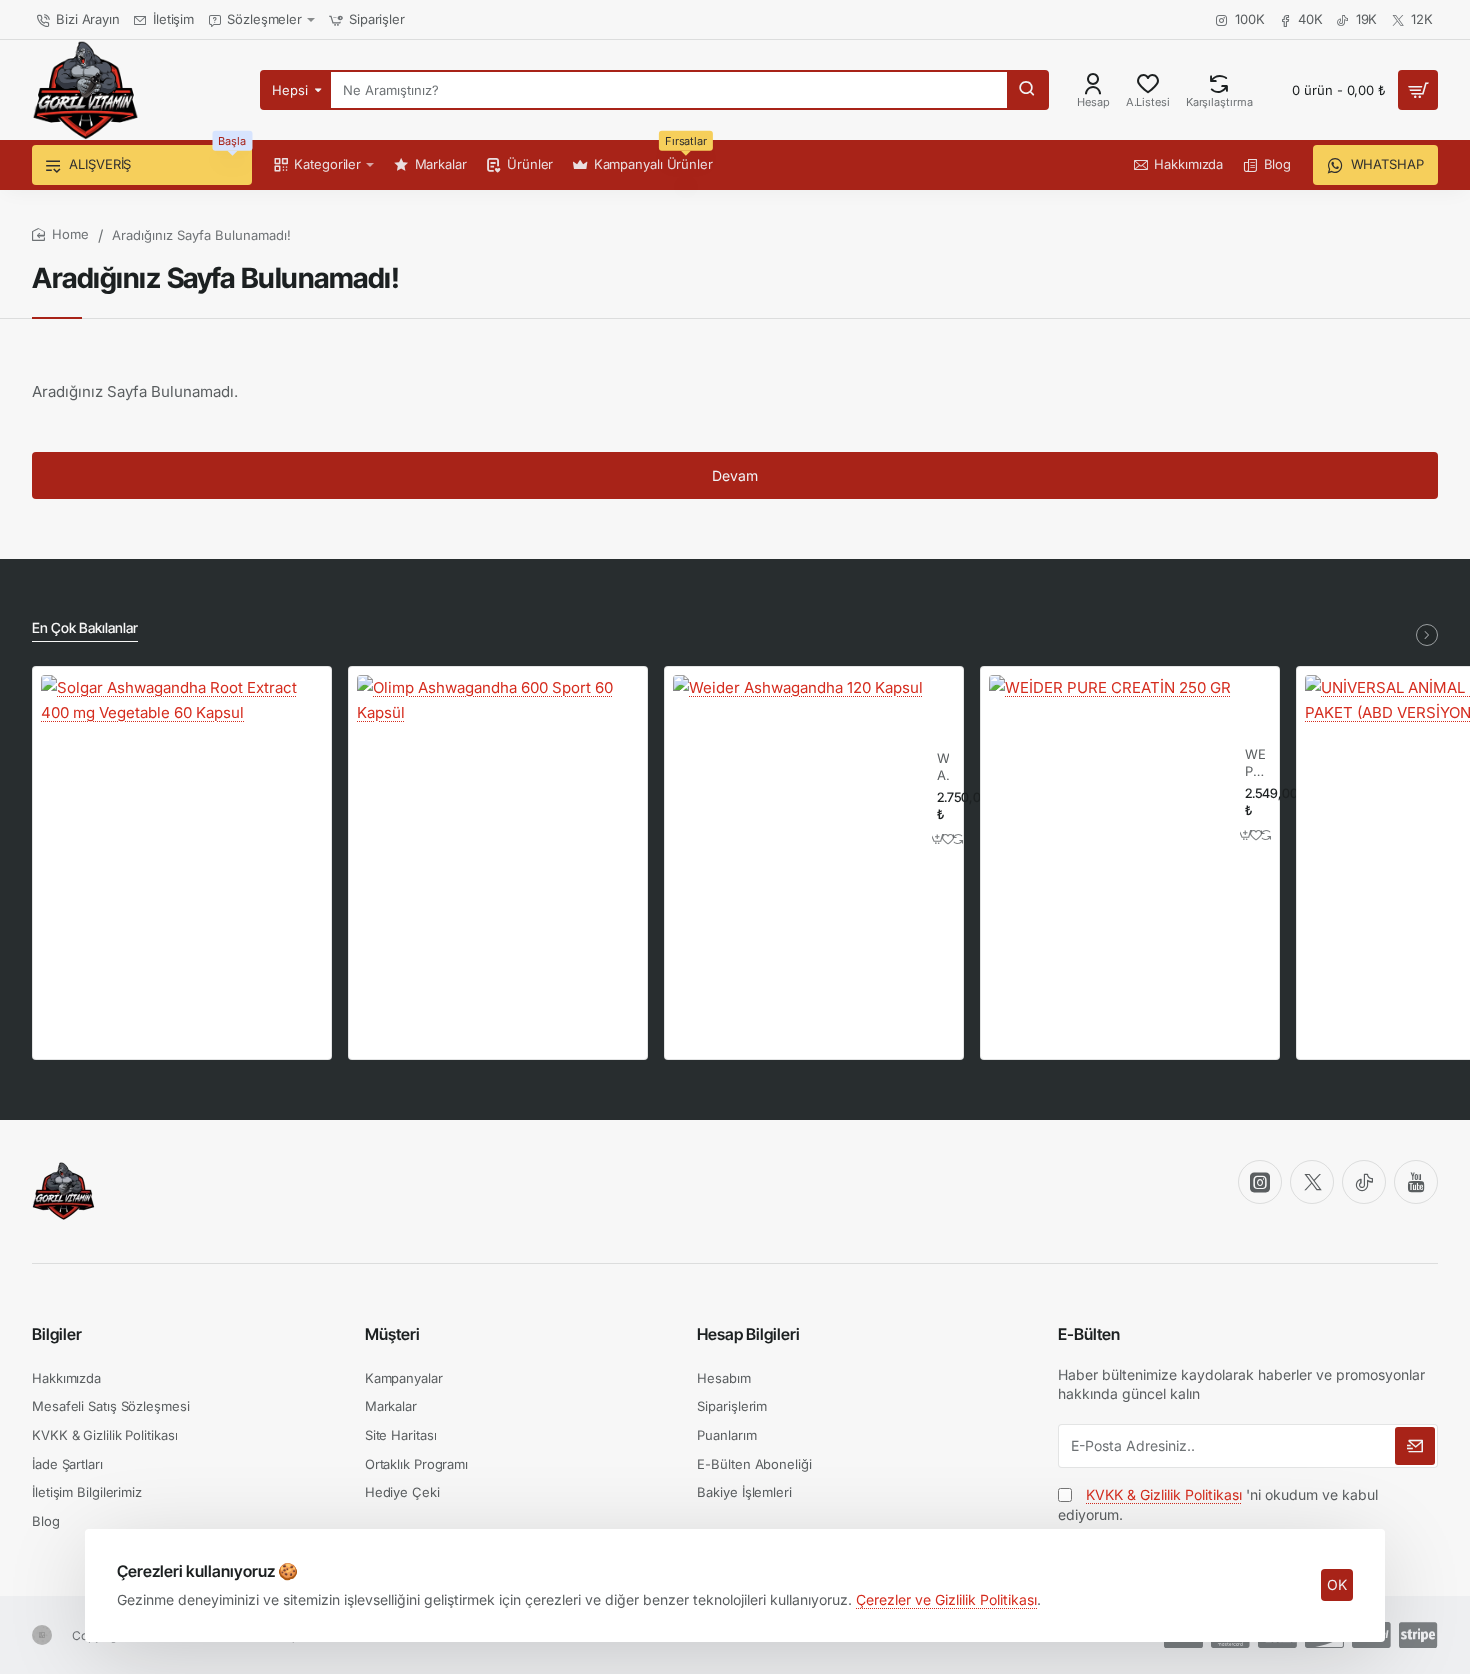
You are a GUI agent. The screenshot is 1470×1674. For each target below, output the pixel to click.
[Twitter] (1312, 1182)
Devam (735, 475)
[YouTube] (1416, 1182)
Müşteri (392, 1334)
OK (1337, 1584)
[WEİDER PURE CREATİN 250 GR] (1110, 796)
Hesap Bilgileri (748, 1334)
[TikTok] (1364, 1182)
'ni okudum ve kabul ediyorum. (1218, 1504)
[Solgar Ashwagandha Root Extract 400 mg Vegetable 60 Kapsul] (182, 816)
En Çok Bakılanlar (85, 627)
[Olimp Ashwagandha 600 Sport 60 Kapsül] (498, 816)
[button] (938, 838)
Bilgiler (57, 1334)
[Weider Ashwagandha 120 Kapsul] (798, 800)
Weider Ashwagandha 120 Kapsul (943, 767)
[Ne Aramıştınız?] (1027, 90)
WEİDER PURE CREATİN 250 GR (1255, 763)
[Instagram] (1260, 1182)
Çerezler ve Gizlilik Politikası (946, 1599)
